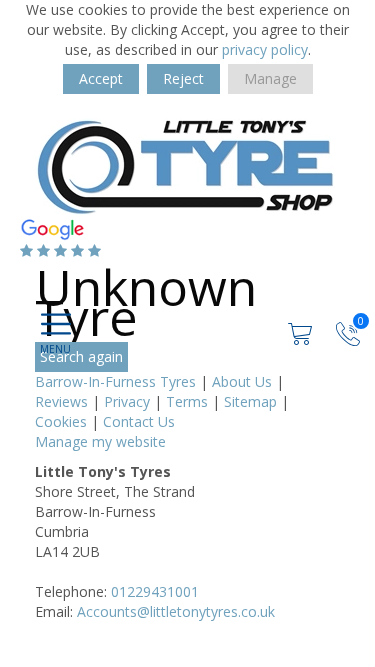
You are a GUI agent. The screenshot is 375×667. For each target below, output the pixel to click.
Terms (187, 401)
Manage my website (100, 441)
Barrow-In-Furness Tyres (115, 381)
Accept (101, 78)
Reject (183, 78)
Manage (270, 78)
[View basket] (302, 331)
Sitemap (250, 401)
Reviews (61, 401)
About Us (242, 381)
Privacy (127, 401)
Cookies (61, 421)
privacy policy (265, 49)
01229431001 (155, 591)
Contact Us (139, 421)
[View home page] (185, 165)
